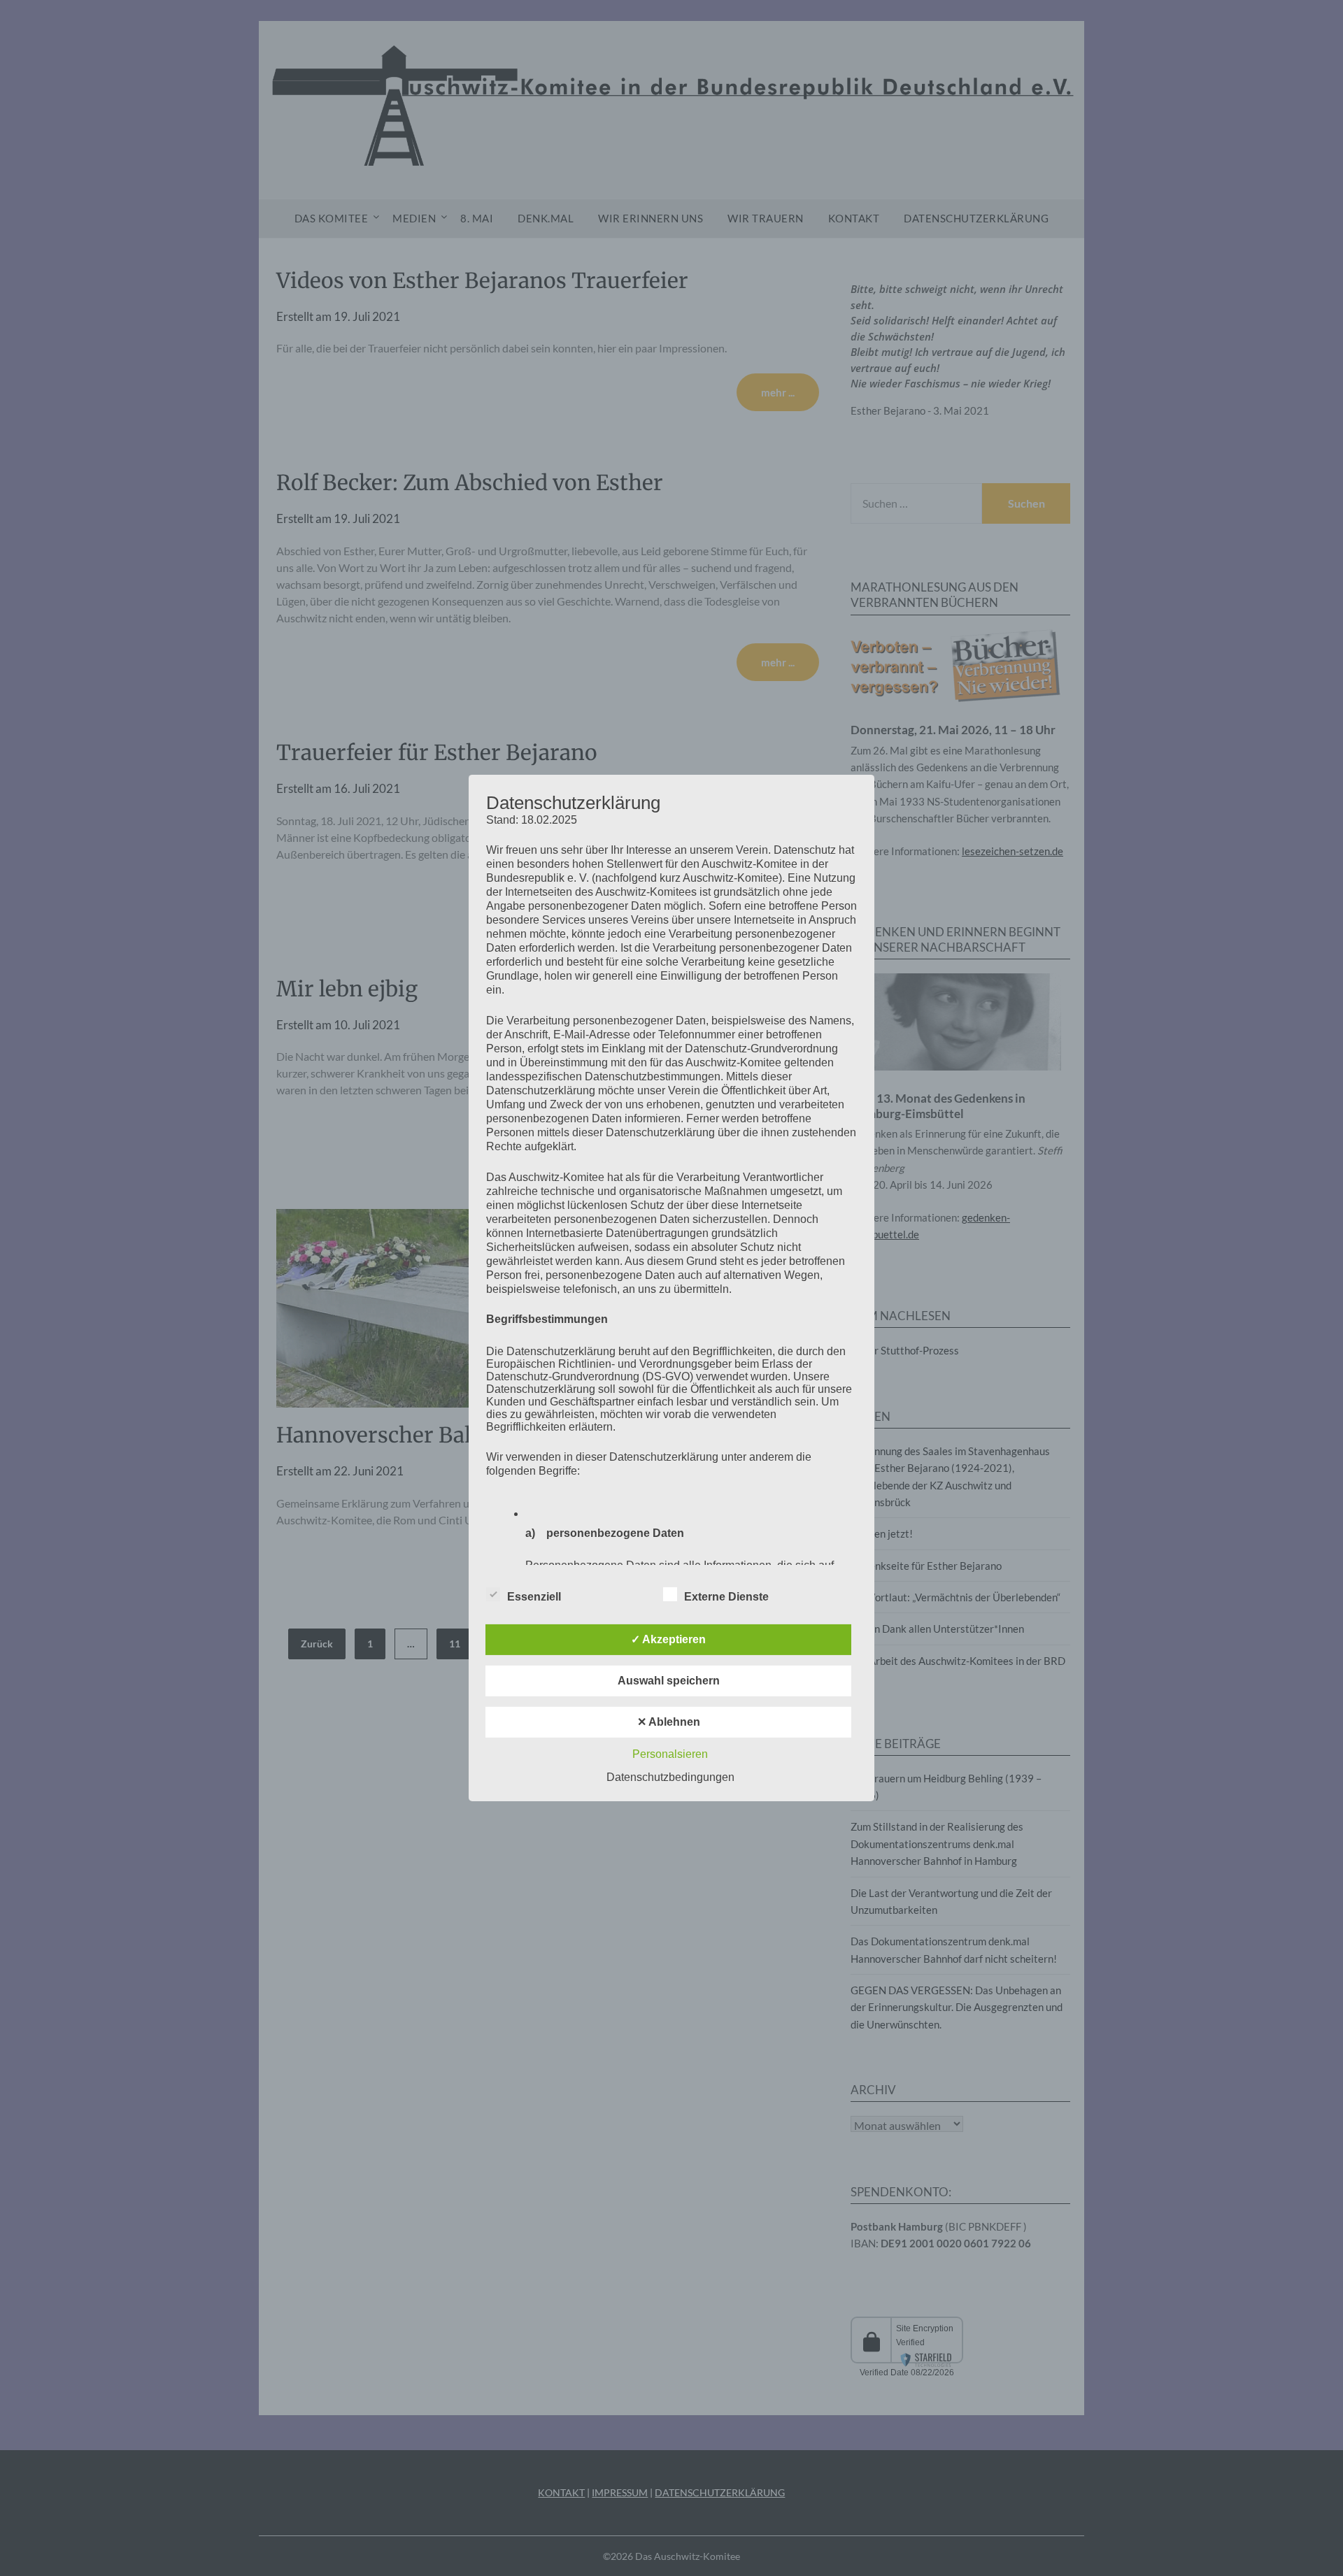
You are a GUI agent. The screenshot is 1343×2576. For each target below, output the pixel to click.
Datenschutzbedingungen (670, 1777)
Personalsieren (670, 1754)
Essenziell (534, 1597)
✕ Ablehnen (669, 1722)
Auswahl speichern (669, 1681)
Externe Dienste (726, 1597)
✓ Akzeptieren (668, 1639)
